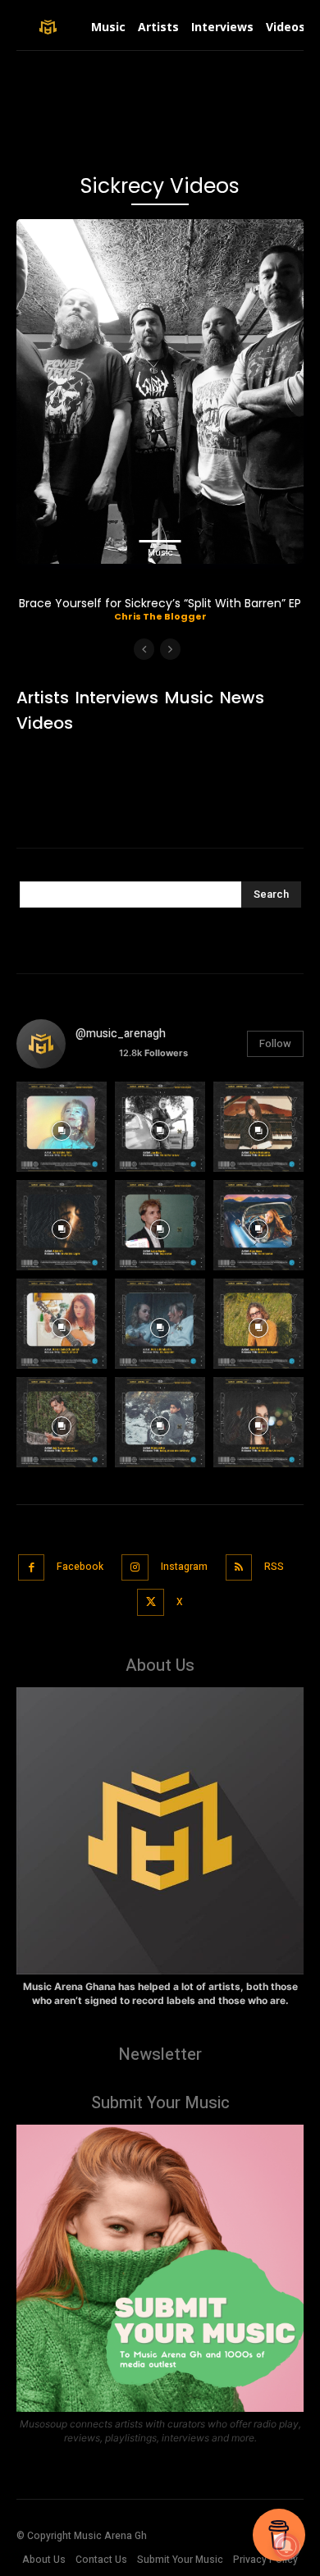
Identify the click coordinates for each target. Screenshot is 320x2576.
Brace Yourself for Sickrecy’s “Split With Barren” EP (160, 603)
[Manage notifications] (286, 2546)
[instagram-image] (62, 1127)
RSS (274, 1567)
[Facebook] (32, 1568)
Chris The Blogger (160, 616)
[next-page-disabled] (170, 649)
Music (160, 553)
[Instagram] (135, 1568)
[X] (151, 1602)
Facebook (80, 1567)
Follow (275, 1043)
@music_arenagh (121, 1034)
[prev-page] (144, 649)
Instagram (184, 1567)
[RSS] (239, 1568)
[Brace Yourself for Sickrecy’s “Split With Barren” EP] (160, 391)
